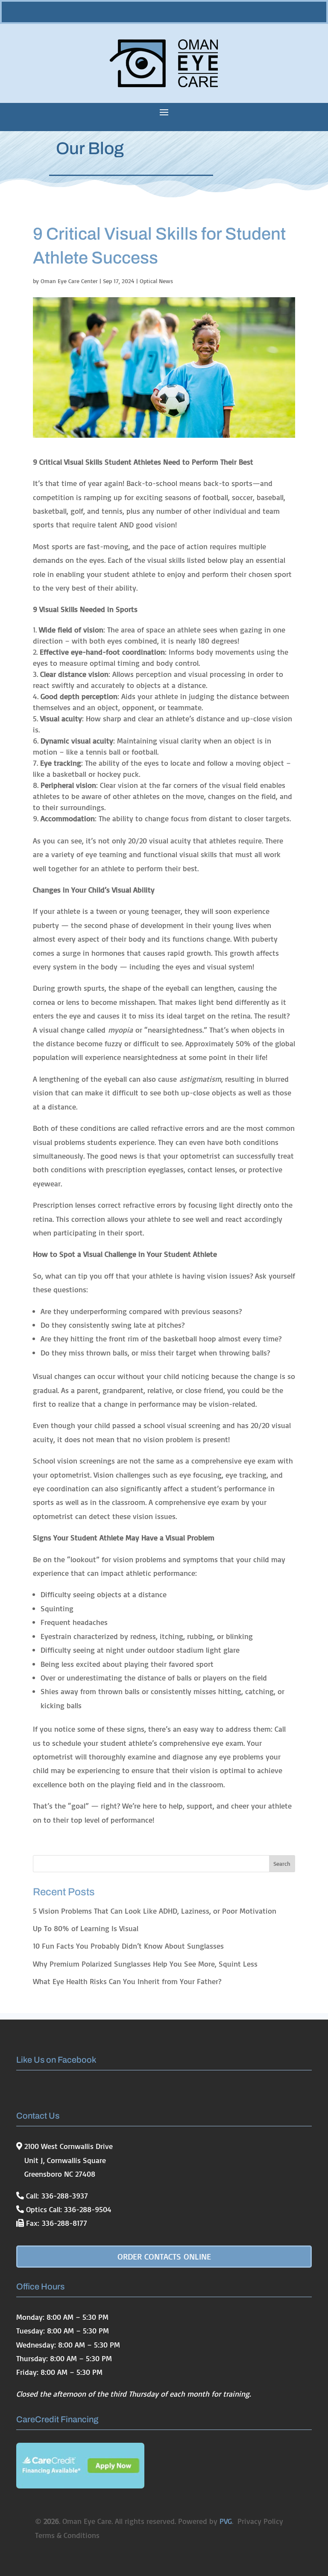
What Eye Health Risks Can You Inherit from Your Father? (127, 1981)
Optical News (156, 281)
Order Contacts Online (164, 2256)
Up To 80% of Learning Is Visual (86, 1928)
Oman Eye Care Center (69, 281)
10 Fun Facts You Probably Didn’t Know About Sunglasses (128, 1946)
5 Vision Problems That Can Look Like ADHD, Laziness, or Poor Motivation (155, 1911)
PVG (226, 2521)
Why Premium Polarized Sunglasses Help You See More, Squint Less (145, 1964)
